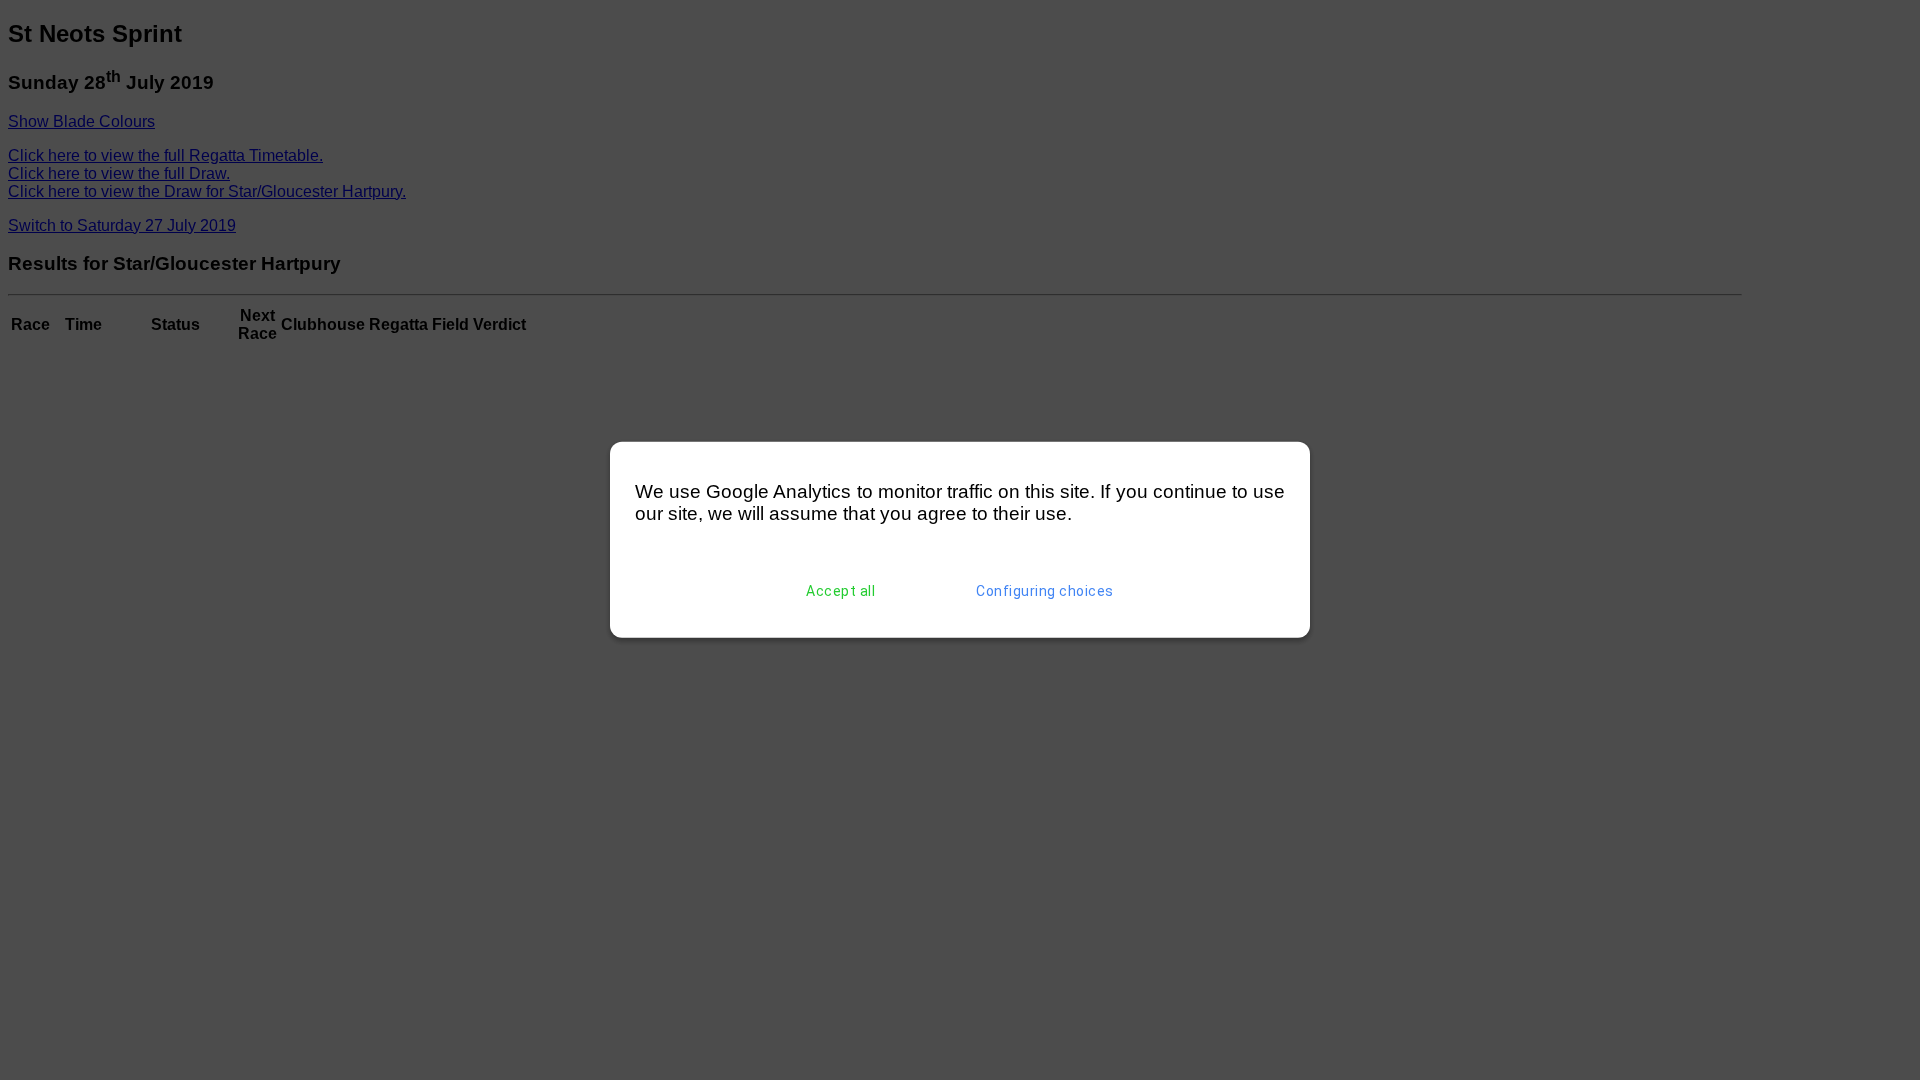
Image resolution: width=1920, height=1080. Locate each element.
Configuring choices (1045, 591)
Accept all (840, 591)
